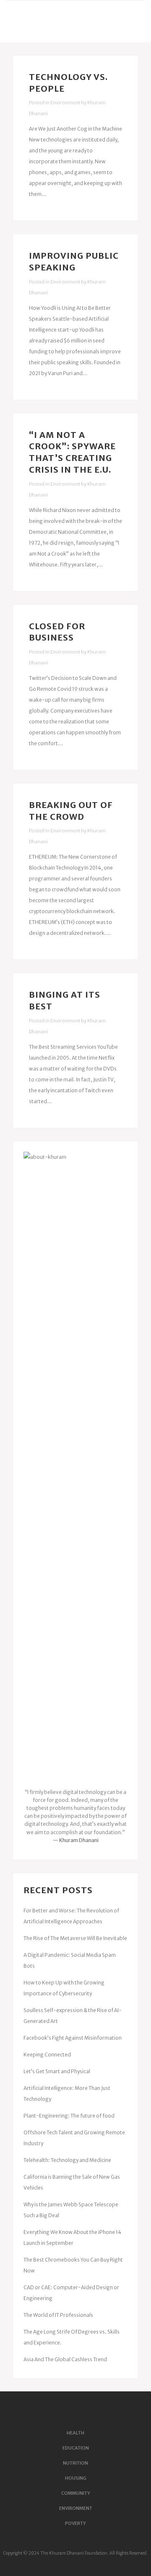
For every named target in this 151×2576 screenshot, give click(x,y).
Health (75, 2433)
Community (76, 2493)
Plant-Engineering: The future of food (69, 2116)
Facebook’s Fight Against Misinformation (73, 2038)
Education (76, 2448)
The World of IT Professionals (58, 2315)
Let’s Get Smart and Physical (57, 2071)
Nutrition (75, 2463)
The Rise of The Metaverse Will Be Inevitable (75, 1938)
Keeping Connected (47, 2055)
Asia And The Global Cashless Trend (65, 2359)
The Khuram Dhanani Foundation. (74, 2553)
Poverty (75, 2523)
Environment (65, 103)
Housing (76, 2478)
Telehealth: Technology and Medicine (67, 2160)
